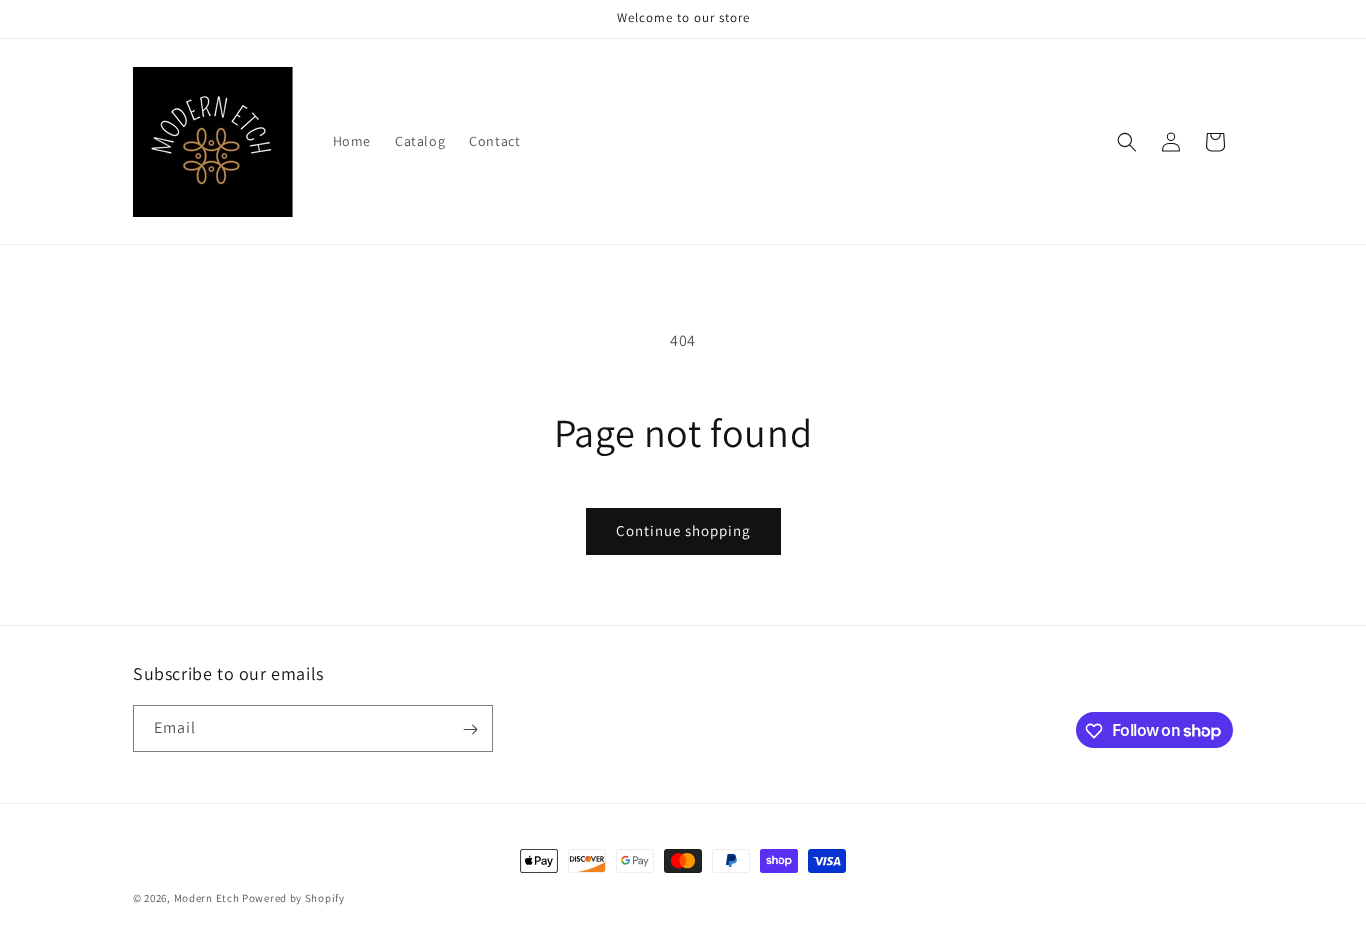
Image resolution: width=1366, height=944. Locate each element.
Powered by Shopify (293, 898)
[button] (1127, 142)
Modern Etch (207, 898)
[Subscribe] (470, 729)
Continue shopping (683, 530)
